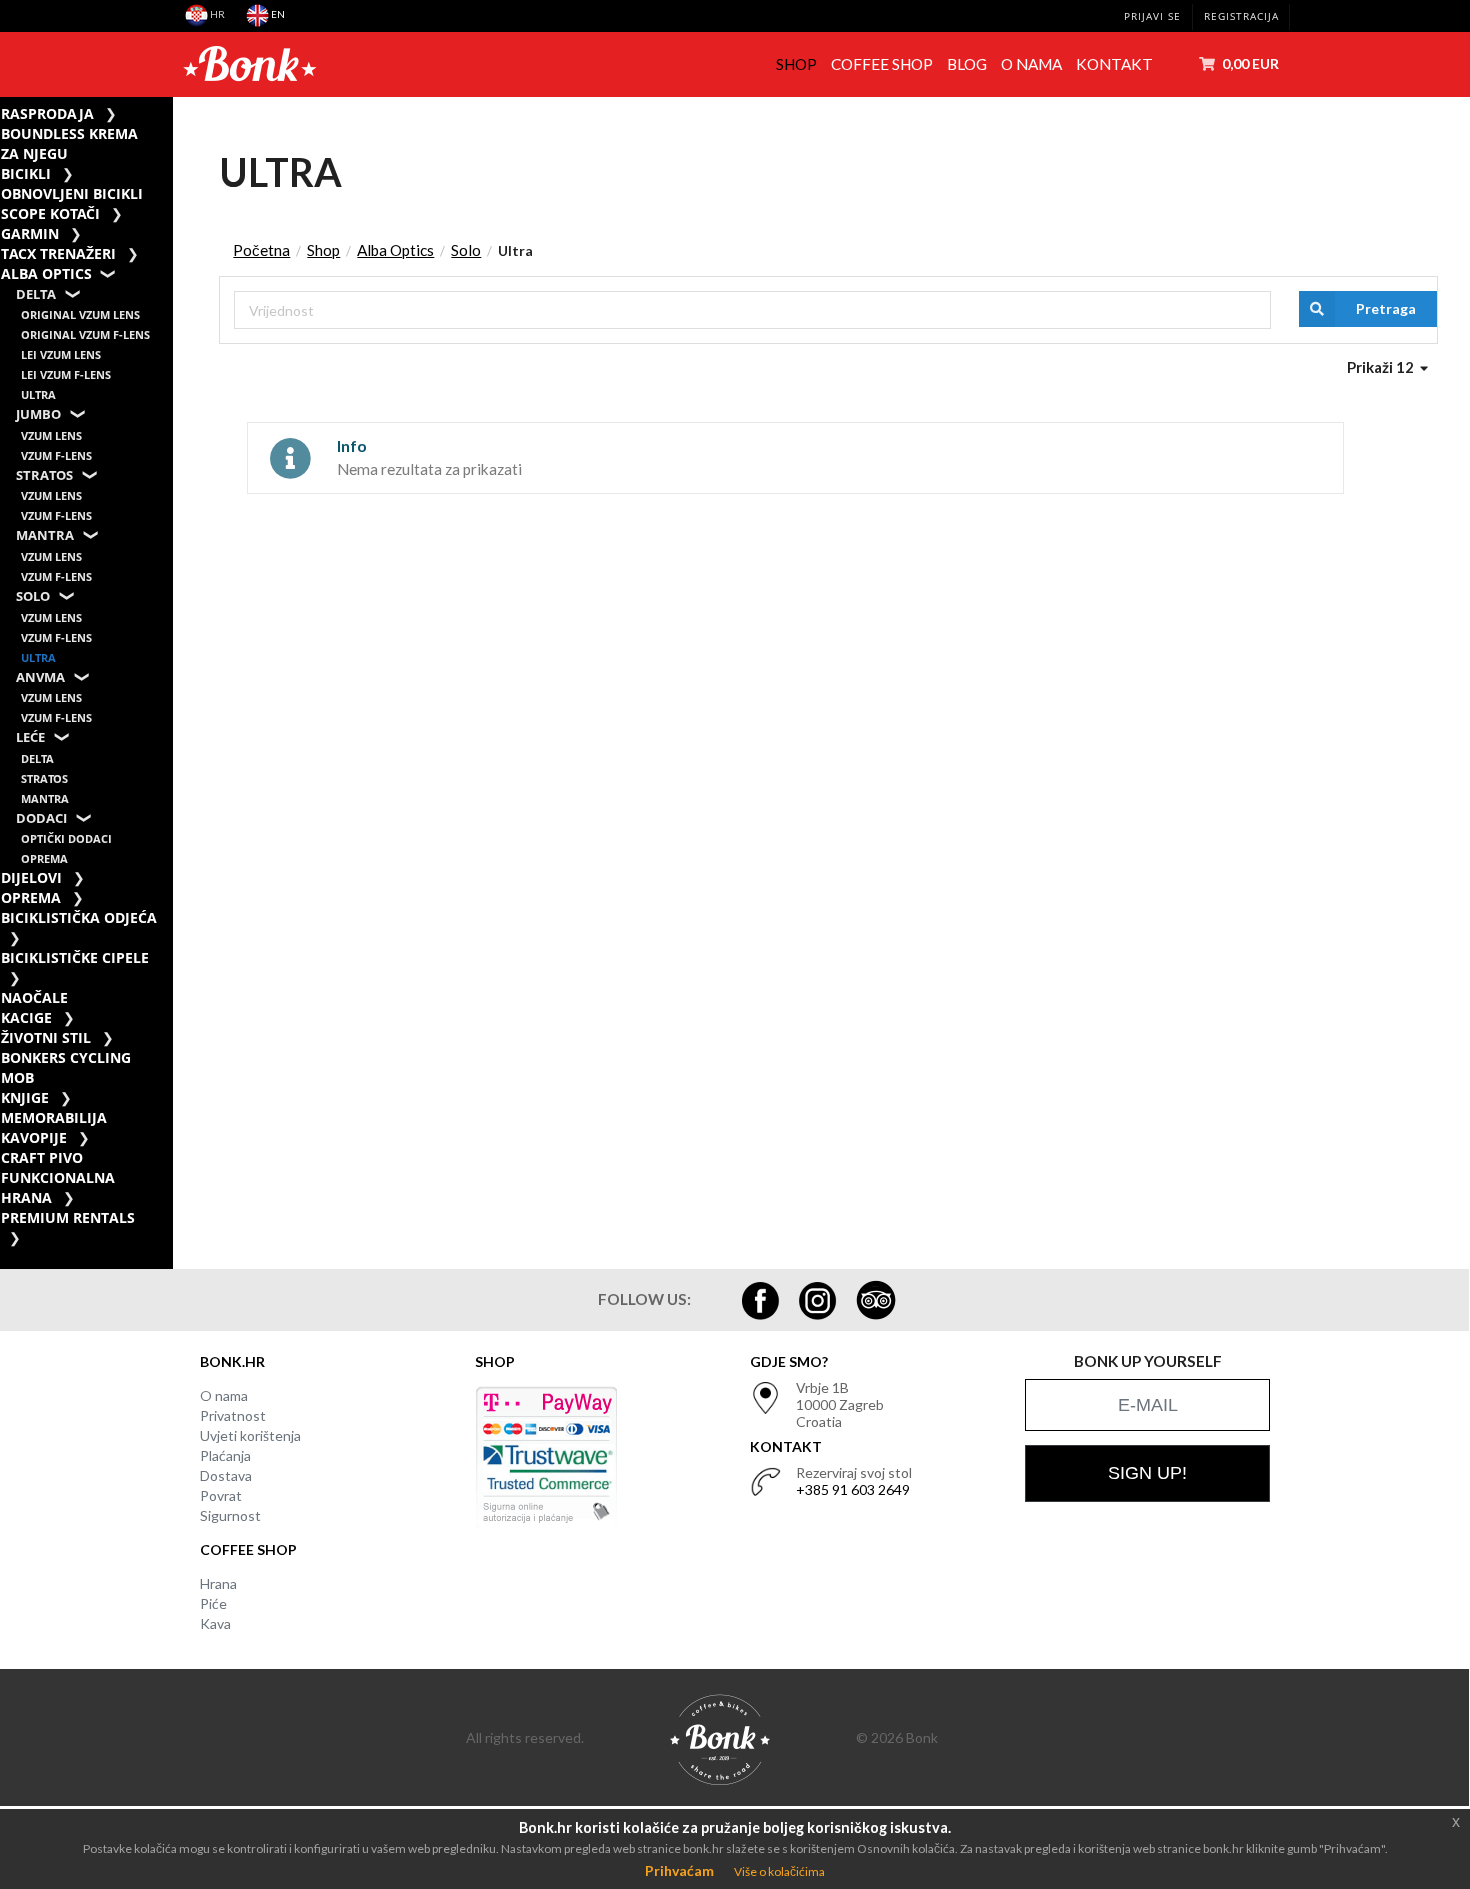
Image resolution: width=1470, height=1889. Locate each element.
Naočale (34, 997)
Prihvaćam (679, 1870)
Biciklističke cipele (75, 957)
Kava (215, 1623)
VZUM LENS (51, 435)
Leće (30, 737)
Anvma (40, 677)
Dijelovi (31, 877)
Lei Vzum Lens (61, 354)
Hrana (218, 1583)
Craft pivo (42, 1157)
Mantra (45, 535)
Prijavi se (1152, 16)
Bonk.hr (232, 1361)
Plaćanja (225, 1455)
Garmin (30, 233)
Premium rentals (68, 1217)
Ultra (38, 394)
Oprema (44, 858)
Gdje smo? (789, 1361)
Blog (967, 64)
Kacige (26, 1017)
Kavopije (34, 1137)
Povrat (221, 1495)
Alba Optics (46, 273)
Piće (213, 1603)
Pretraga (1386, 308)
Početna (261, 250)
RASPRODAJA (47, 113)
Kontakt (1114, 64)
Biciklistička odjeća (79, 917)
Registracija (1241, 16)
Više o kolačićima (779, 1871)
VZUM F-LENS (56, 455)
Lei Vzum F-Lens (66, 374)
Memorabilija (54, 1117)
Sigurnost (230, 1515)
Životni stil (46, 1037)
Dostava (226, 1475)
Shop (796, 64)
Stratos (44, 475)
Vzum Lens (51, 495)
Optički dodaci (66, 838)
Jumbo (38, 414)
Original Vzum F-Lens (85, 334)
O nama (1031, 64)
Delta (36, 294)
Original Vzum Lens (80, 314)
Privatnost (233, 1415)
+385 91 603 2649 (853, 1489)
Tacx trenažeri (58, 253)
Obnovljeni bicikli (72, 193)
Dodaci (41, 818)
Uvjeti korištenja (250, 1435)
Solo (33, 596)
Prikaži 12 (1382, 367)
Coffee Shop (882, 64)
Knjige (25, 1097)
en (277, 14)
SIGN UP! (1147, 1473)
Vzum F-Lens (56, 515)
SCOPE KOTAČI (50, 213)
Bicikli (26, 173)
